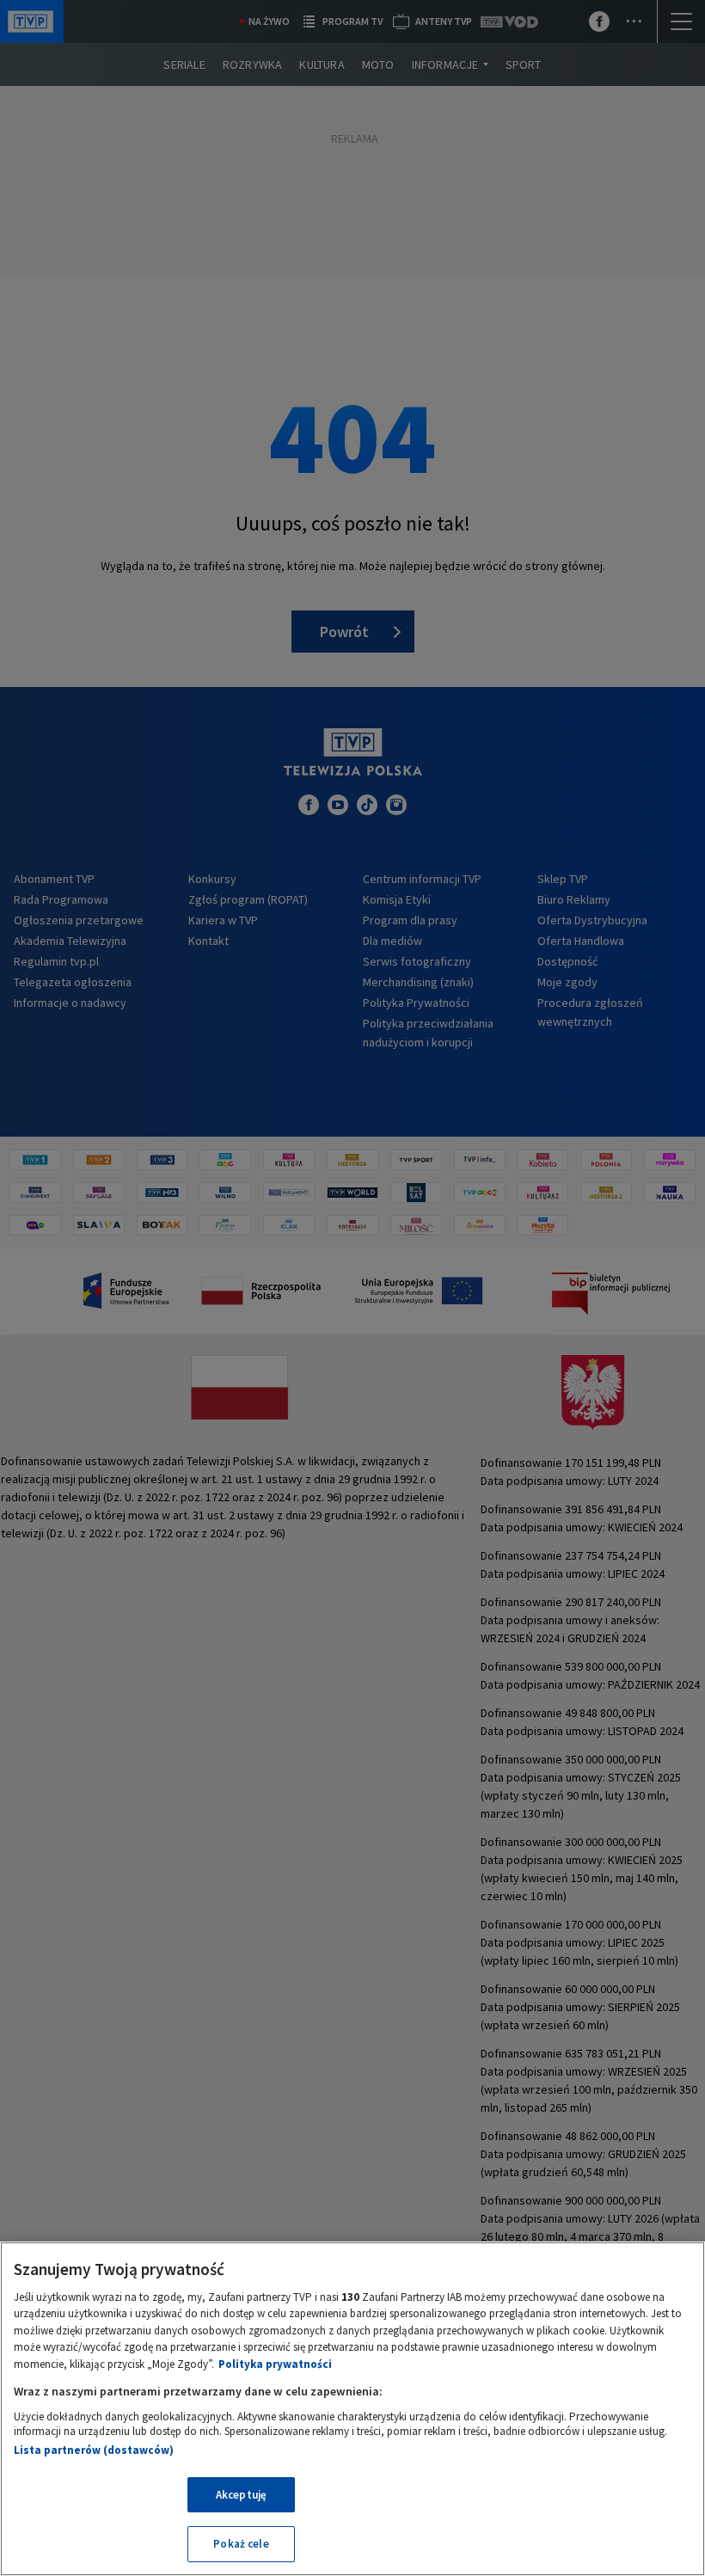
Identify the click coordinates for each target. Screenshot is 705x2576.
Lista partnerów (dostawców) (94, 2450)
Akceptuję (241, 2495)
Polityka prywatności (275, 2364)
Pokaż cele (241, 2544)
